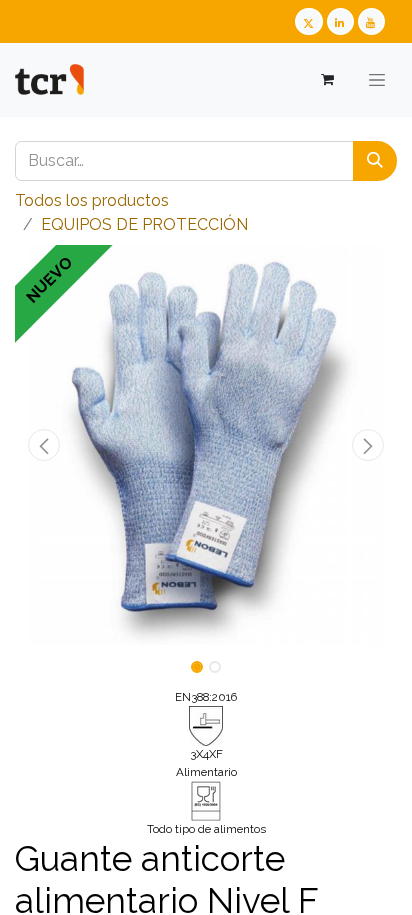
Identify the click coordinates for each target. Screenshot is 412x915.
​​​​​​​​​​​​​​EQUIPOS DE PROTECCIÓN (144, 224)
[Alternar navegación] (377, 80)
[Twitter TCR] (308, 21)
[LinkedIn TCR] (340, 21)
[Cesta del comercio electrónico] (326, 79)
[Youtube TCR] (371, 21)
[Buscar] (375, 161)
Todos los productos (92, 200)
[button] (43, 445)
